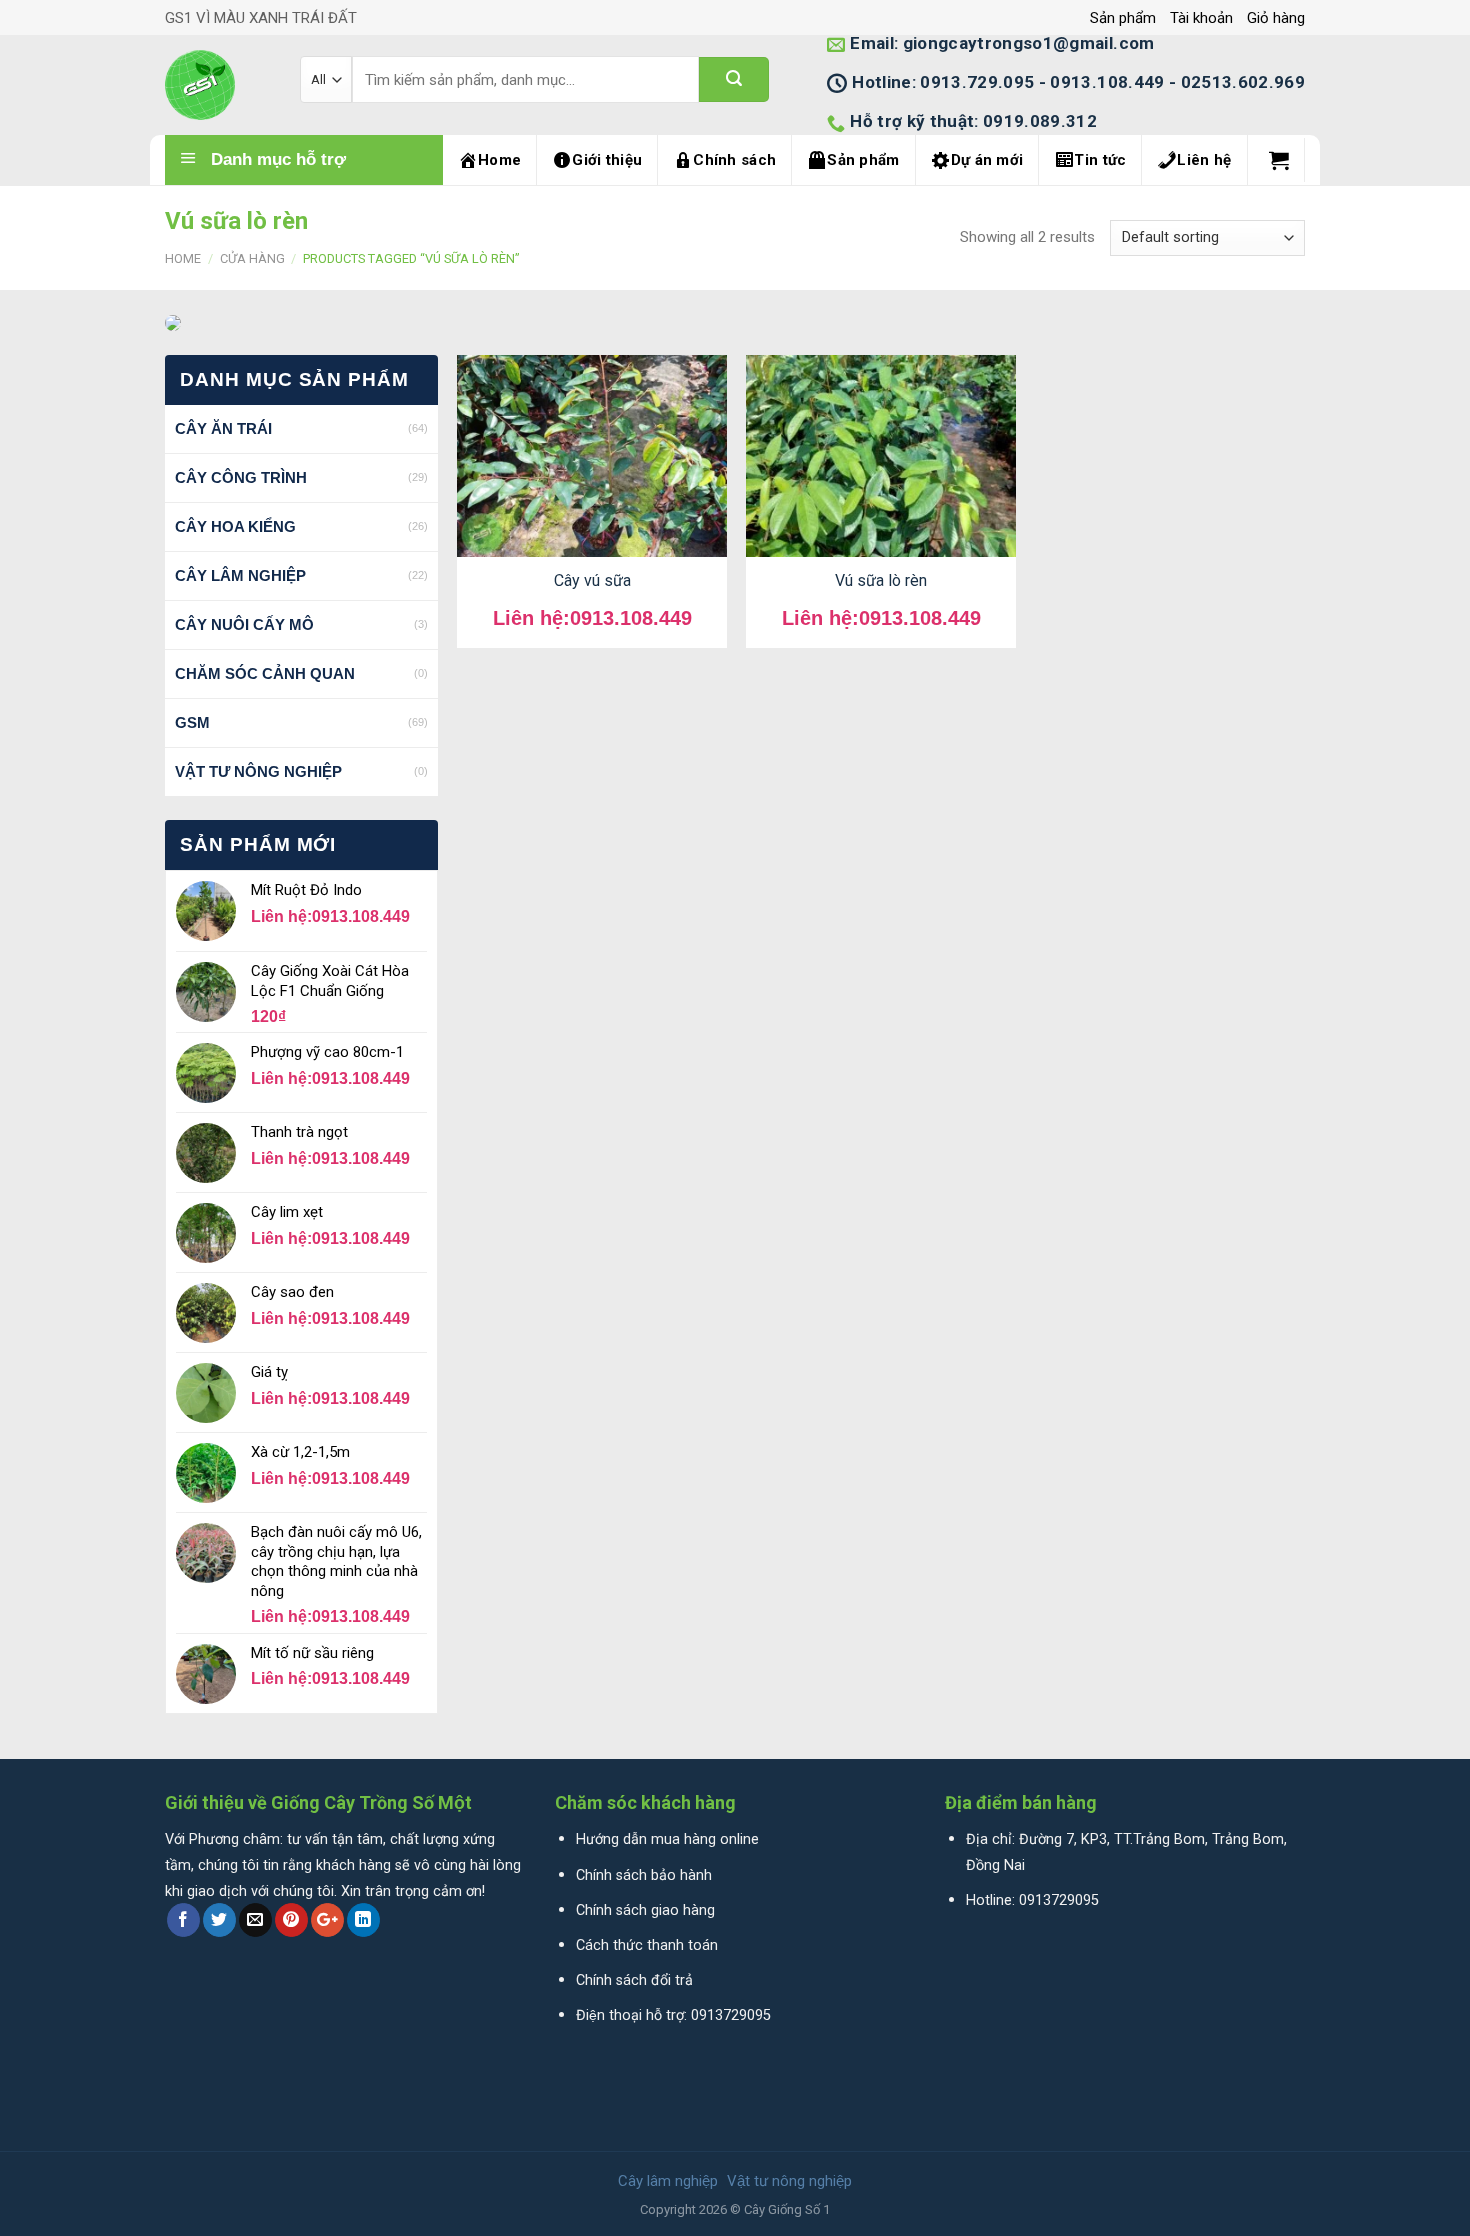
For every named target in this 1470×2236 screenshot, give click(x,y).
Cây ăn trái (223, 428)
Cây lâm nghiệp (240, 575)
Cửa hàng (252, 258)
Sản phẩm (1123, 18)
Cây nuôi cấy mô (244, 624)
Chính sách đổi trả (634, 1980)
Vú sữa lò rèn (881, 580)
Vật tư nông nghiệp (258, 771)
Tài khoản (1201, 18)
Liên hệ (1204, 160)
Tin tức (1100, 160)
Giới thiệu (607, 160)
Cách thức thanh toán (647, 1945)
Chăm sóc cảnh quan (265, 673)
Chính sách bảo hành (644, 1875)
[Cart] (1279, 160)
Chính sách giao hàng (645, 1910)
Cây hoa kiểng (235, 526)
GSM (192, 722)
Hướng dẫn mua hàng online (667, 1839)
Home (499, 160)
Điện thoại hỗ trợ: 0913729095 (673, 2015)
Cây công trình (241, 477)
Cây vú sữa (592, 580)
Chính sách (734, 160)
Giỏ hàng (1276, 18)
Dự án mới (987, 160)
